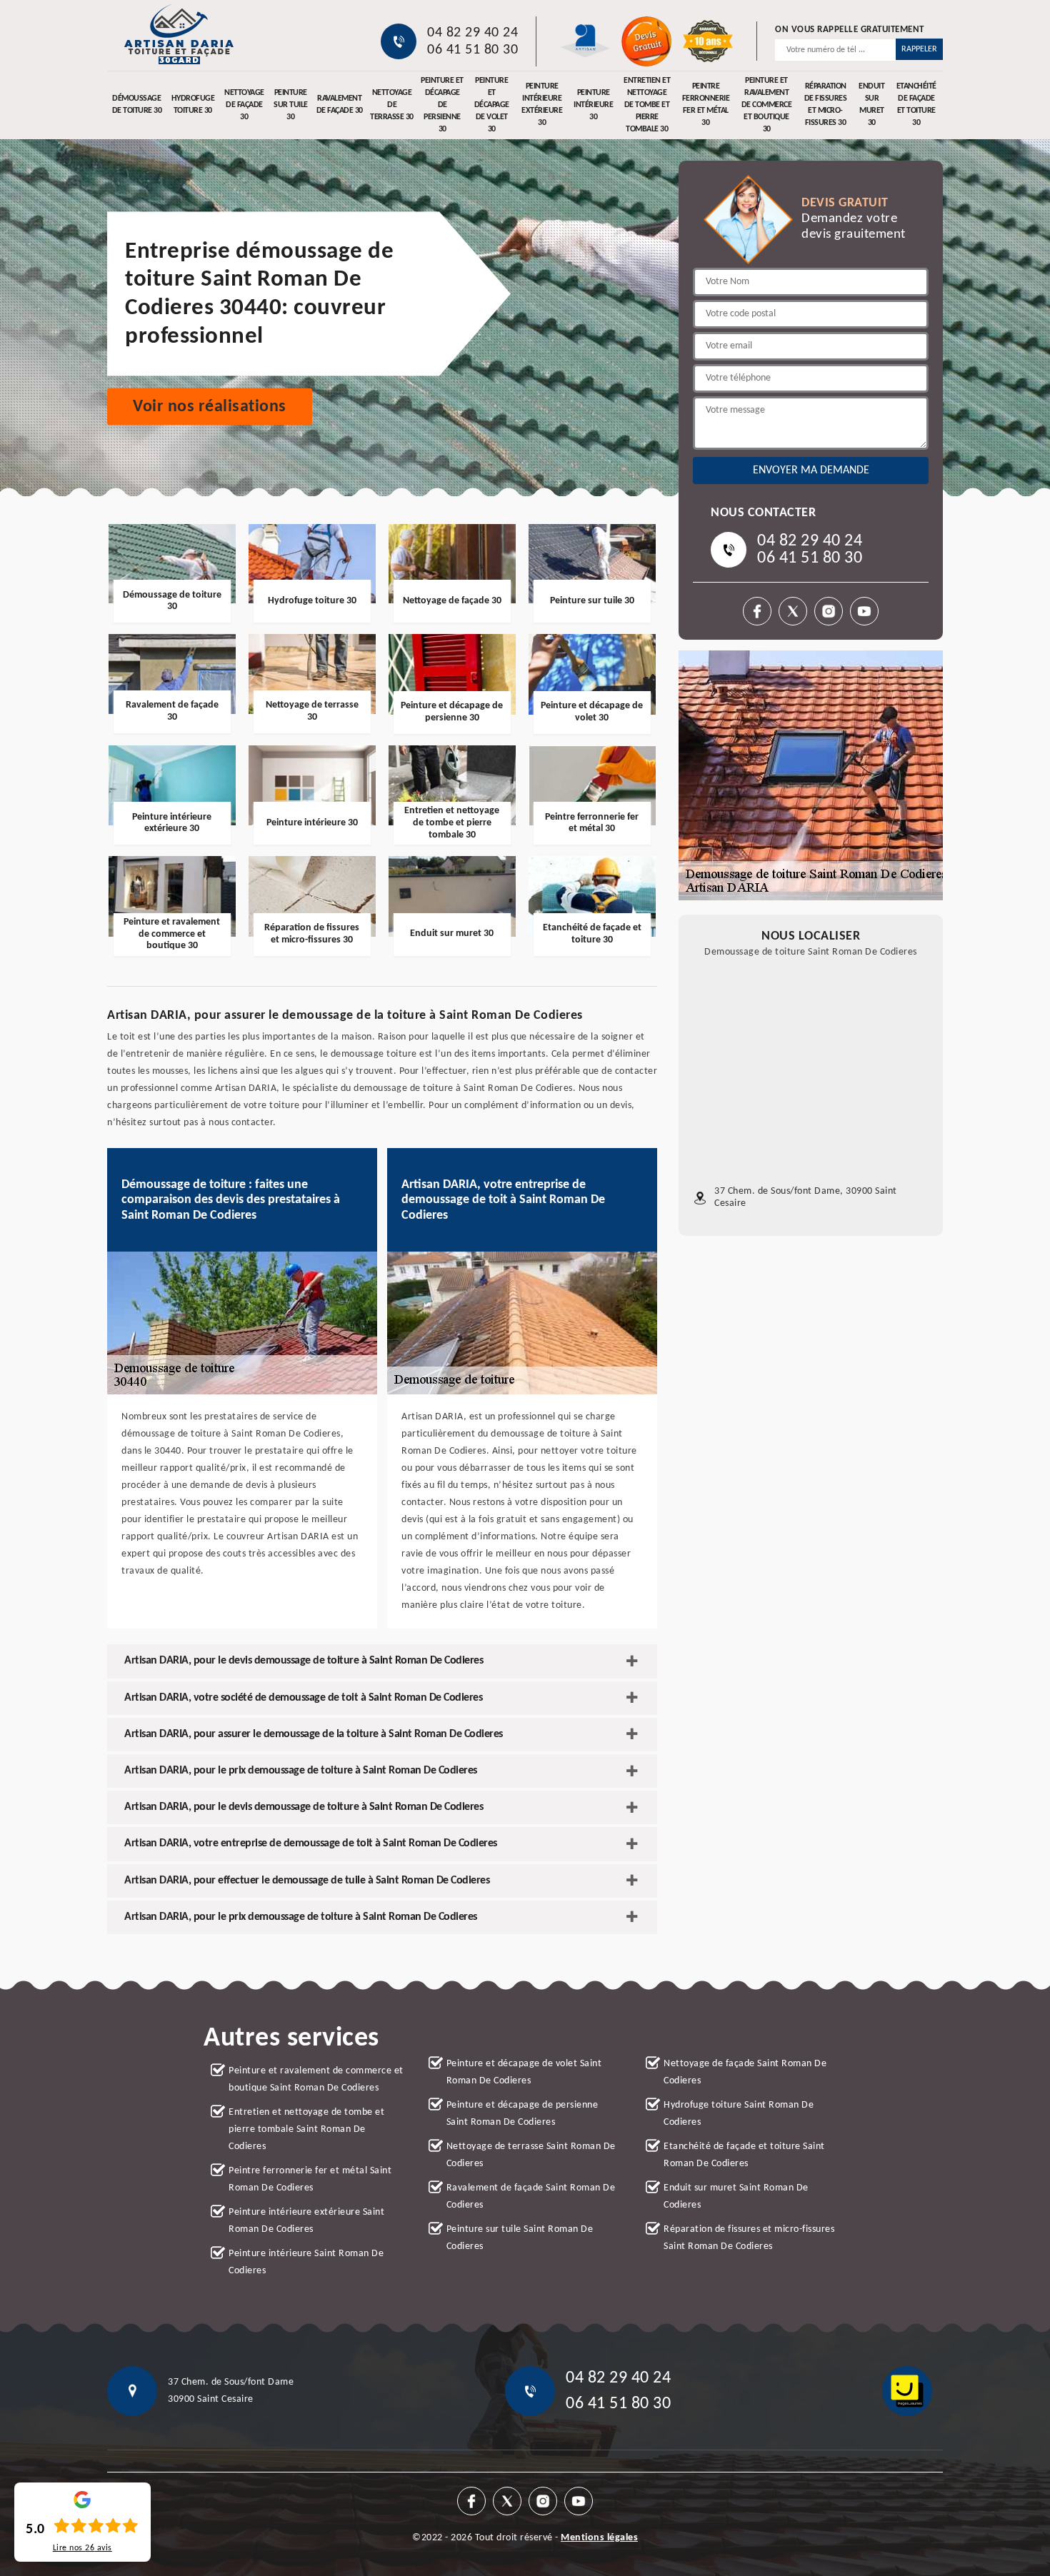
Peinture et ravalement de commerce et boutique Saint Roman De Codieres (316, 2079)
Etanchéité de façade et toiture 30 (916, 105)
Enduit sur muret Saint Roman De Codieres (736, 2197)
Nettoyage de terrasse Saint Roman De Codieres (531, 2155)
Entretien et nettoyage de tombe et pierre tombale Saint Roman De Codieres (306, 2129)
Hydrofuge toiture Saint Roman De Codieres (739, 2114)
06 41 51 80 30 (472, 50)
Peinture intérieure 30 (593, 105)
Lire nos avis (82, 2548)
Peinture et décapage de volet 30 (492, 105)
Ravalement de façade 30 (340, 105)
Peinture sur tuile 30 (291, 105)
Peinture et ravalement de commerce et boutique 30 (767, 105)
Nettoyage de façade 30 (244, 105)
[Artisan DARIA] (179, 34)
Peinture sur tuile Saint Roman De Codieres (520, 2238)
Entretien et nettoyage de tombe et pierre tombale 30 (647, 105)
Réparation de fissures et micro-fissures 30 (826, 105)
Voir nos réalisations (210, 407)
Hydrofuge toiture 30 (193, 105)
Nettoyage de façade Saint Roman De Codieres (745, 2072)
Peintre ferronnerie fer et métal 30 (706, 105)
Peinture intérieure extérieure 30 (542, 105)
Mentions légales (599, 2538)
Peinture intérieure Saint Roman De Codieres (306, 2262)
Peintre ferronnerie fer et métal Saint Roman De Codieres (310, 2179)
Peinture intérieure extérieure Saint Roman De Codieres (306, 2221)
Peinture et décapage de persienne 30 (442, 105)
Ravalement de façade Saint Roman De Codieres (531, 2197)
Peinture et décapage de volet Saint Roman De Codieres (524, 2072)
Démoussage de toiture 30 (137, 105)
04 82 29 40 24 (472, 33)
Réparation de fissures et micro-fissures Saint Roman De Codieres (749, 2238)
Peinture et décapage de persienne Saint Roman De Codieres (522, 2114)
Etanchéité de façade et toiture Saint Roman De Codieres (744, 2155)
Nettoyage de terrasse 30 (392, 105)
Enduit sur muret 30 (871, 105)
